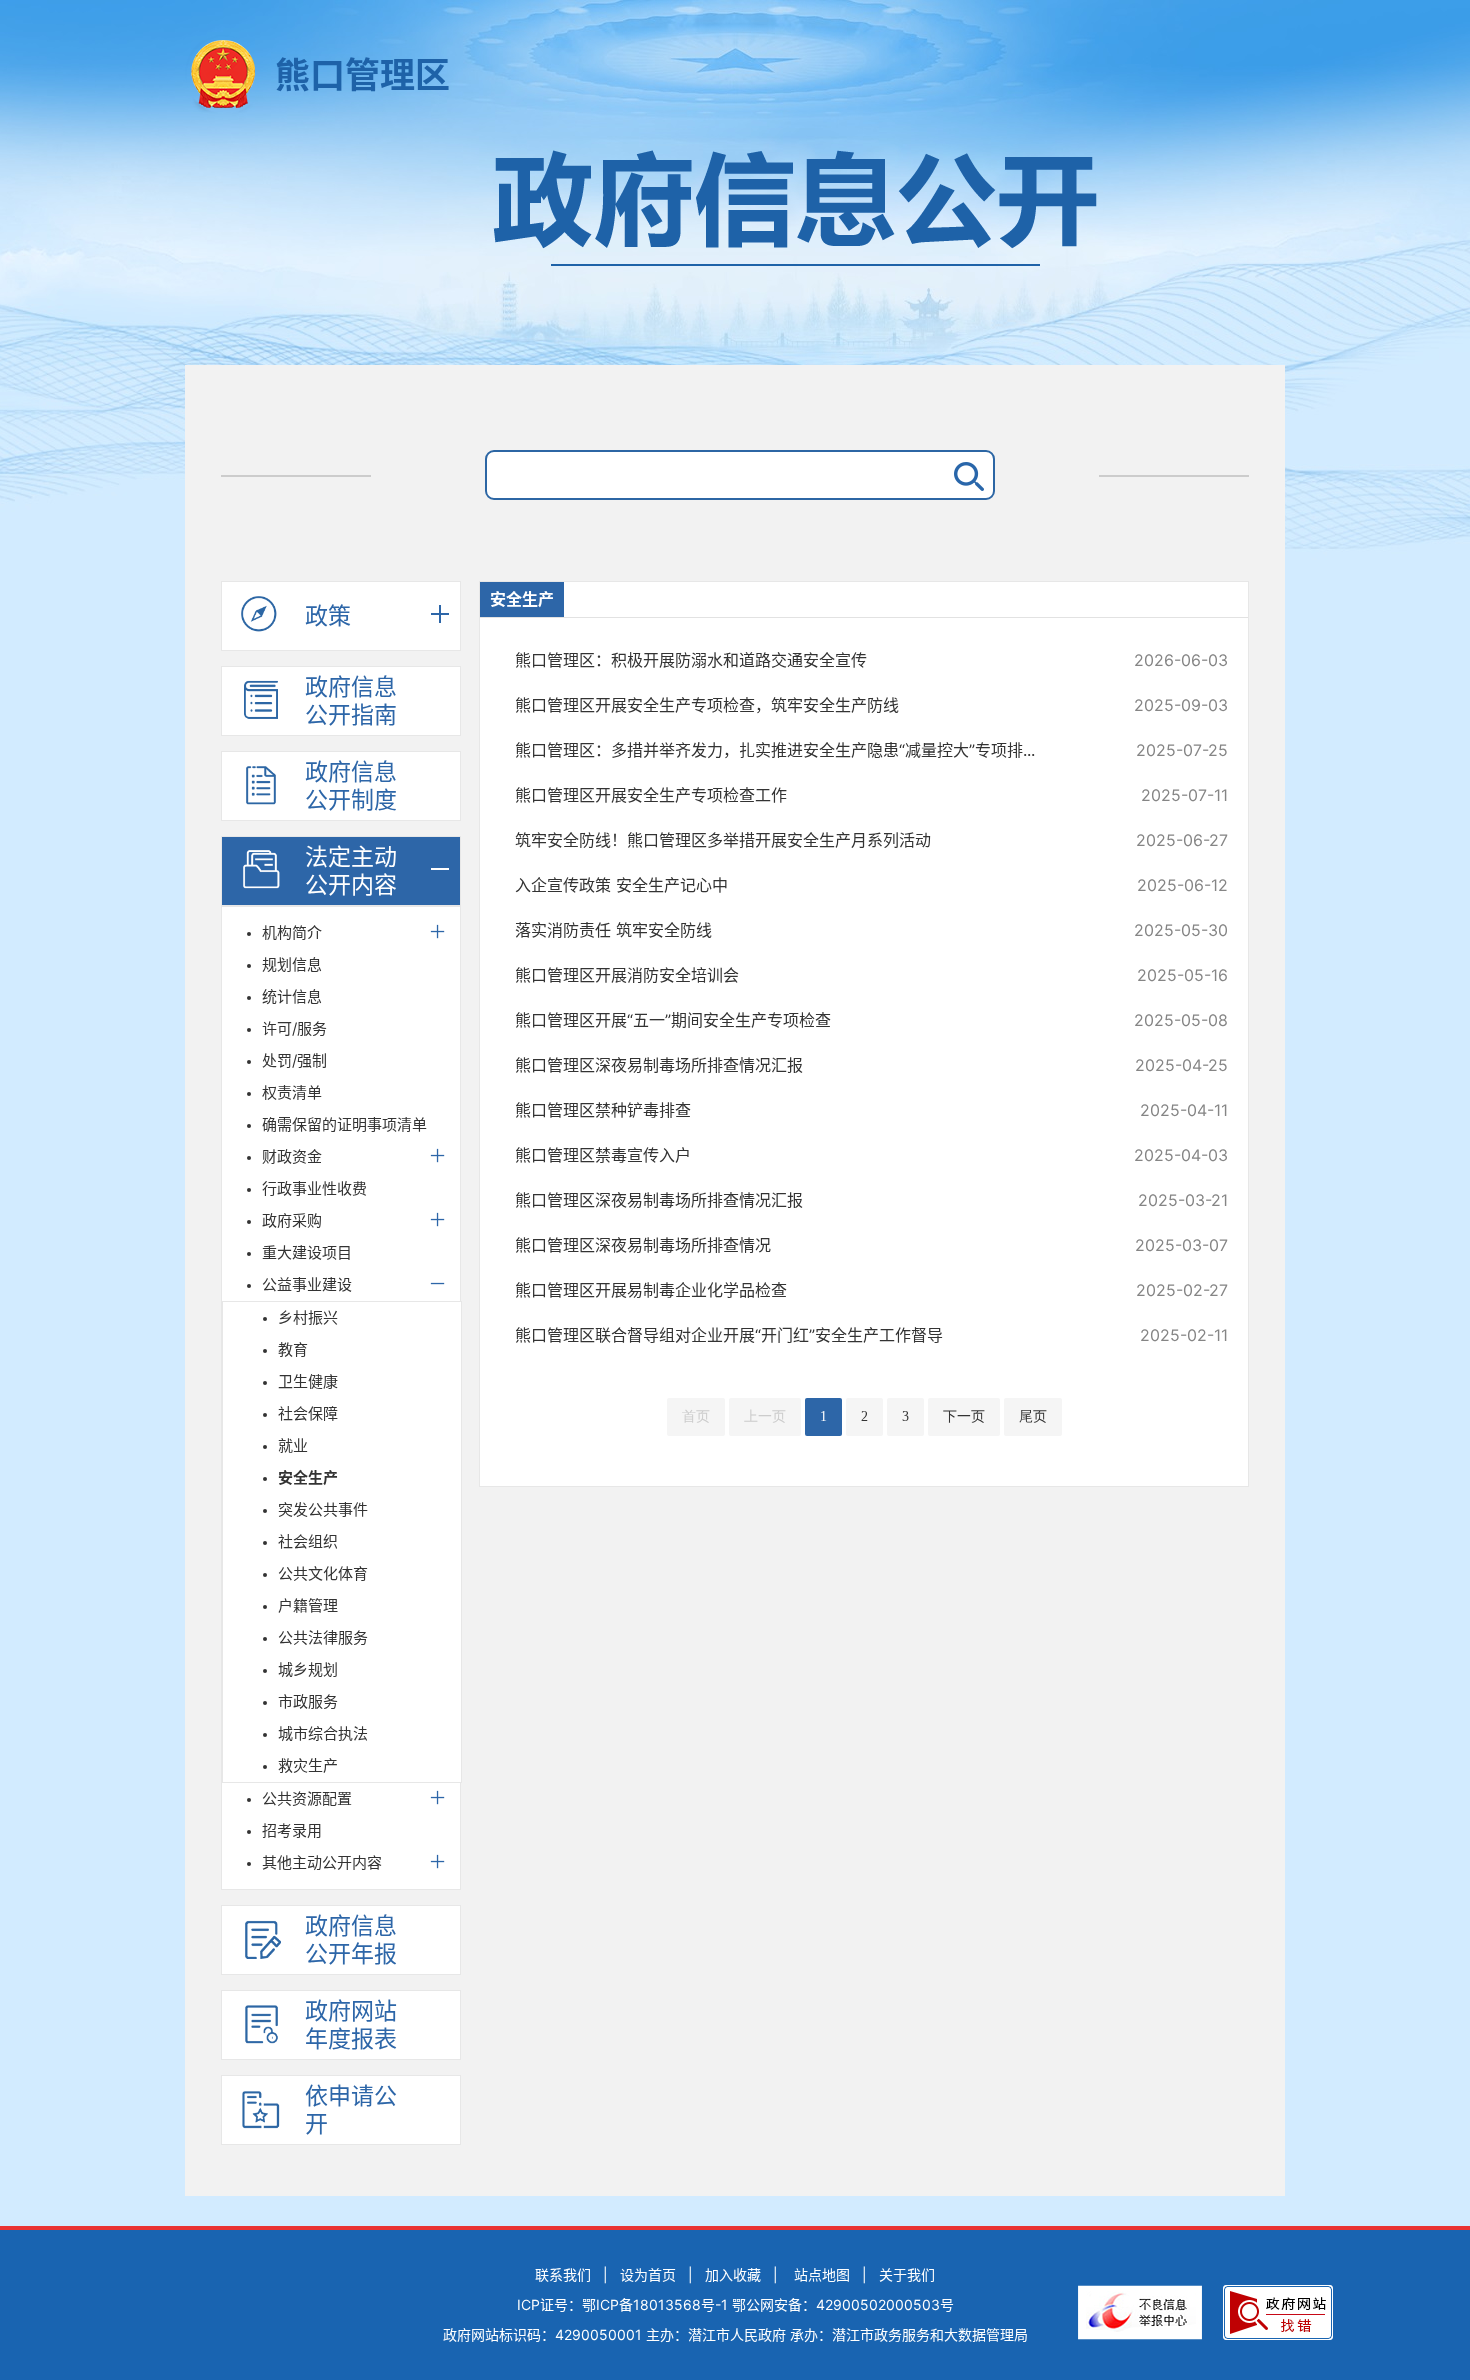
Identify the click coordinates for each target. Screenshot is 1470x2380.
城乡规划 (308, 1669)
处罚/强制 (294, 1060)
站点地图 (822, 2274)
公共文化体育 (323, 1573)
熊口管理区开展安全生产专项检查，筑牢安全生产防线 (804, 705)
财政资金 (292, 1156)
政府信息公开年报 (351, 1940)
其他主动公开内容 (322, 1862)
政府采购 (292, 1220)
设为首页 (648, 2274)
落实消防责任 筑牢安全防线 (804, 930)
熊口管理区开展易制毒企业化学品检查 (804, 1290)
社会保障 (308, 1413)
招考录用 (292, 1830)
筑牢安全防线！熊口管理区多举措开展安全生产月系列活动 (804, 840)
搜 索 (965, 475)
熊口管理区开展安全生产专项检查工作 (804, 795)
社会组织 (308, 1541)
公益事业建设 (307, 1284)
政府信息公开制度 (351, 786)
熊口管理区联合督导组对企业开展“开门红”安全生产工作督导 (804, 1335)
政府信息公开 (735, 247)
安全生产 (308, 1477)
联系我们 (563, 2274)
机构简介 (292, 932)
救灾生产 (308, 1765)
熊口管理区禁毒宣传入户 (804, 1155)
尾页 (1033, 1416)
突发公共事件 (323, 1509)
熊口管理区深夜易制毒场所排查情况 (804, 1245)
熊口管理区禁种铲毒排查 (804, 1110)
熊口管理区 (362, 75)
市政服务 (308, 1701)
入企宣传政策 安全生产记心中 (804, 885)
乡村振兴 (308, 1317)
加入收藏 (733, 2274)
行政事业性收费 (314, 1188)
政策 (328, 616)
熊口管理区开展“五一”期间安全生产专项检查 (804, 1020)
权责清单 (292, 1092)
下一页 (964, 1416)
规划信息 (292, 964)
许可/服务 (294, 1028)
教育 (293, 1349)
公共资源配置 (307, 1798)
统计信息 (292, 996)
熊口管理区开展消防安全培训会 (804, 975)
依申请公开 (351, 2110)
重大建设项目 (307, 1252)
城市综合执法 (323, 1733)
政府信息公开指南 (351, 701)
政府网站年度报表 (351, 2025)
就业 (293, 1445)
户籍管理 (308, 1605)
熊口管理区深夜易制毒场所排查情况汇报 (804, 1065)
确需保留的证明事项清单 (344, 1124)
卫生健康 (308, 1381)
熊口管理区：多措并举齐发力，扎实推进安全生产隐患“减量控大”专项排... (804, 750)
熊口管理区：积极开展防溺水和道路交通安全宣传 (804, 660)
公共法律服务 (323, 1637)
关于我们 (907, 2274)
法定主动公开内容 (351, 871)
